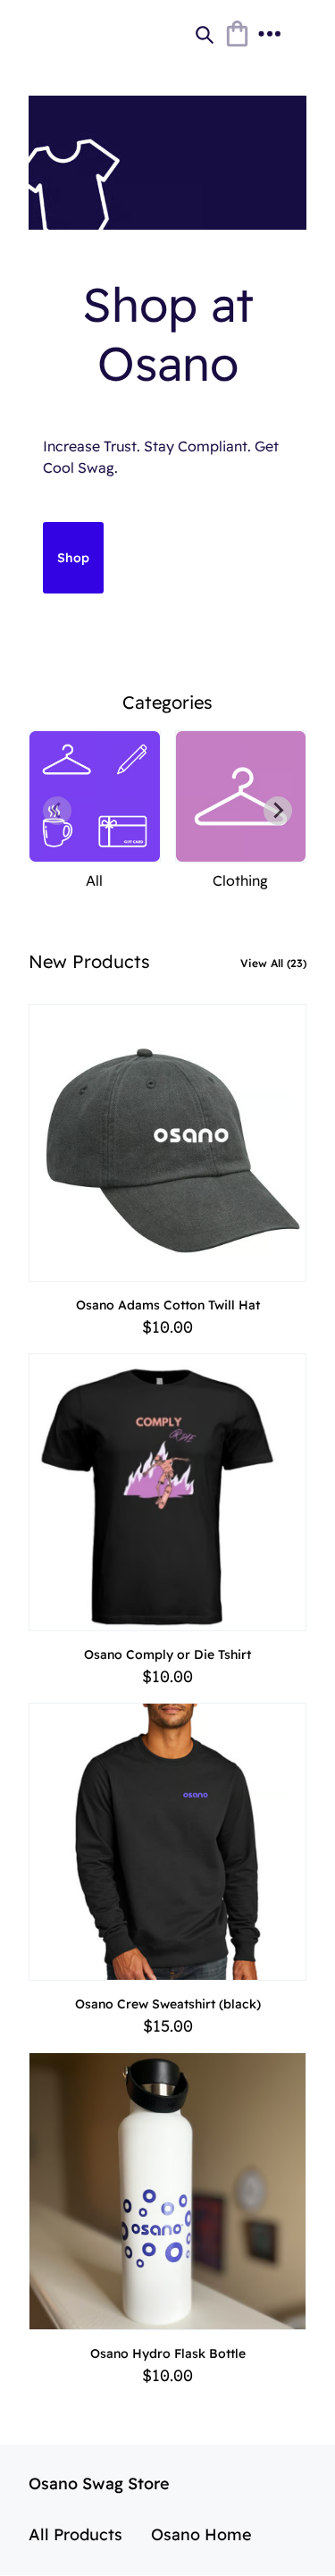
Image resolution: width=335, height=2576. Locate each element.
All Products (75, 2534)
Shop (73, 558)
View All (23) (273, 963)
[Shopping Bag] (237, 34)
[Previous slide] (57, 811)
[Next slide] (278, 811)
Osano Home (201, 2534)
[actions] (269, 34)
